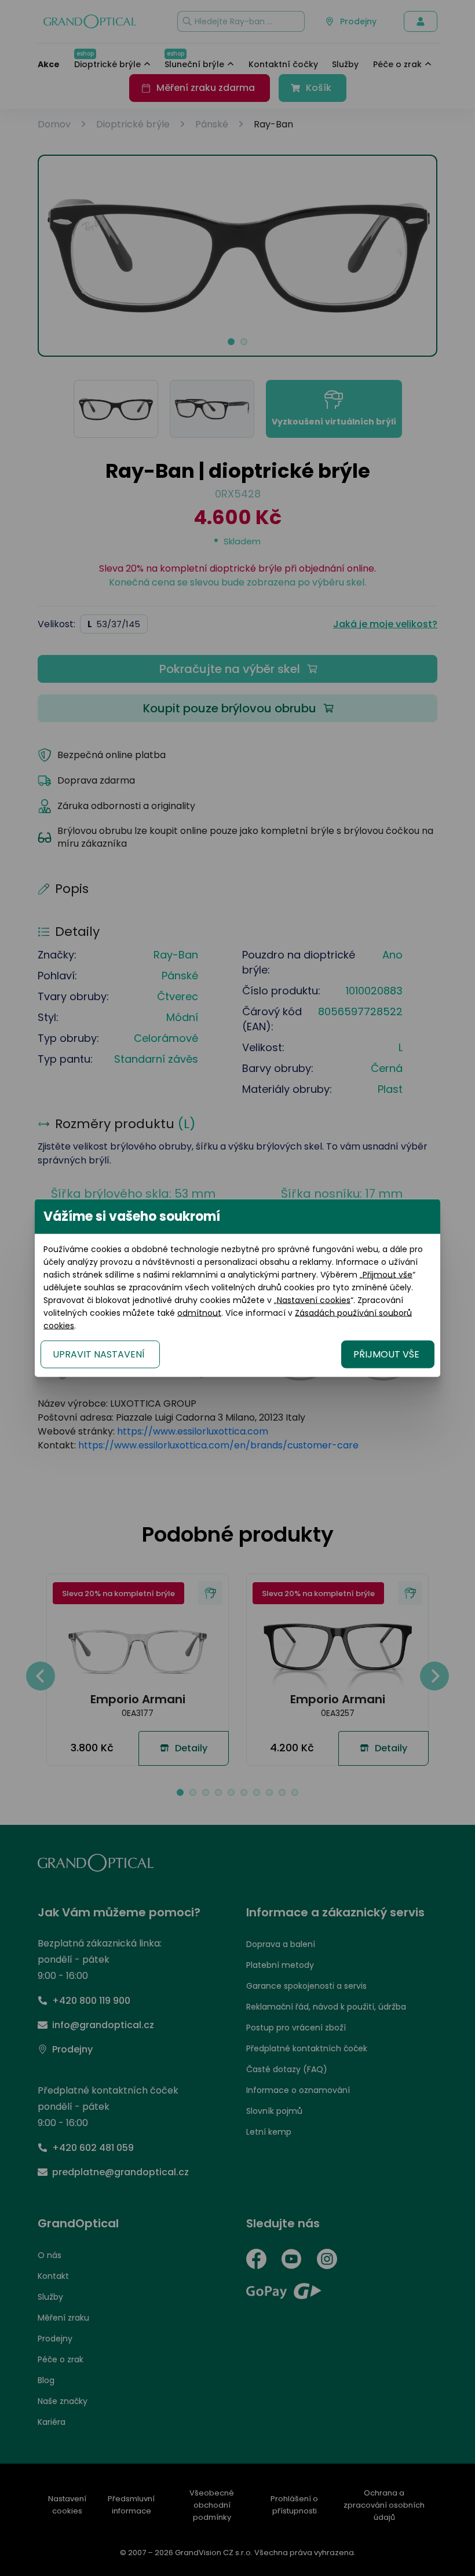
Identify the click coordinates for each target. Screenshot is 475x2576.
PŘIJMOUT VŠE (386, 1354)
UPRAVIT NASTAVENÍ (99, 1354)
